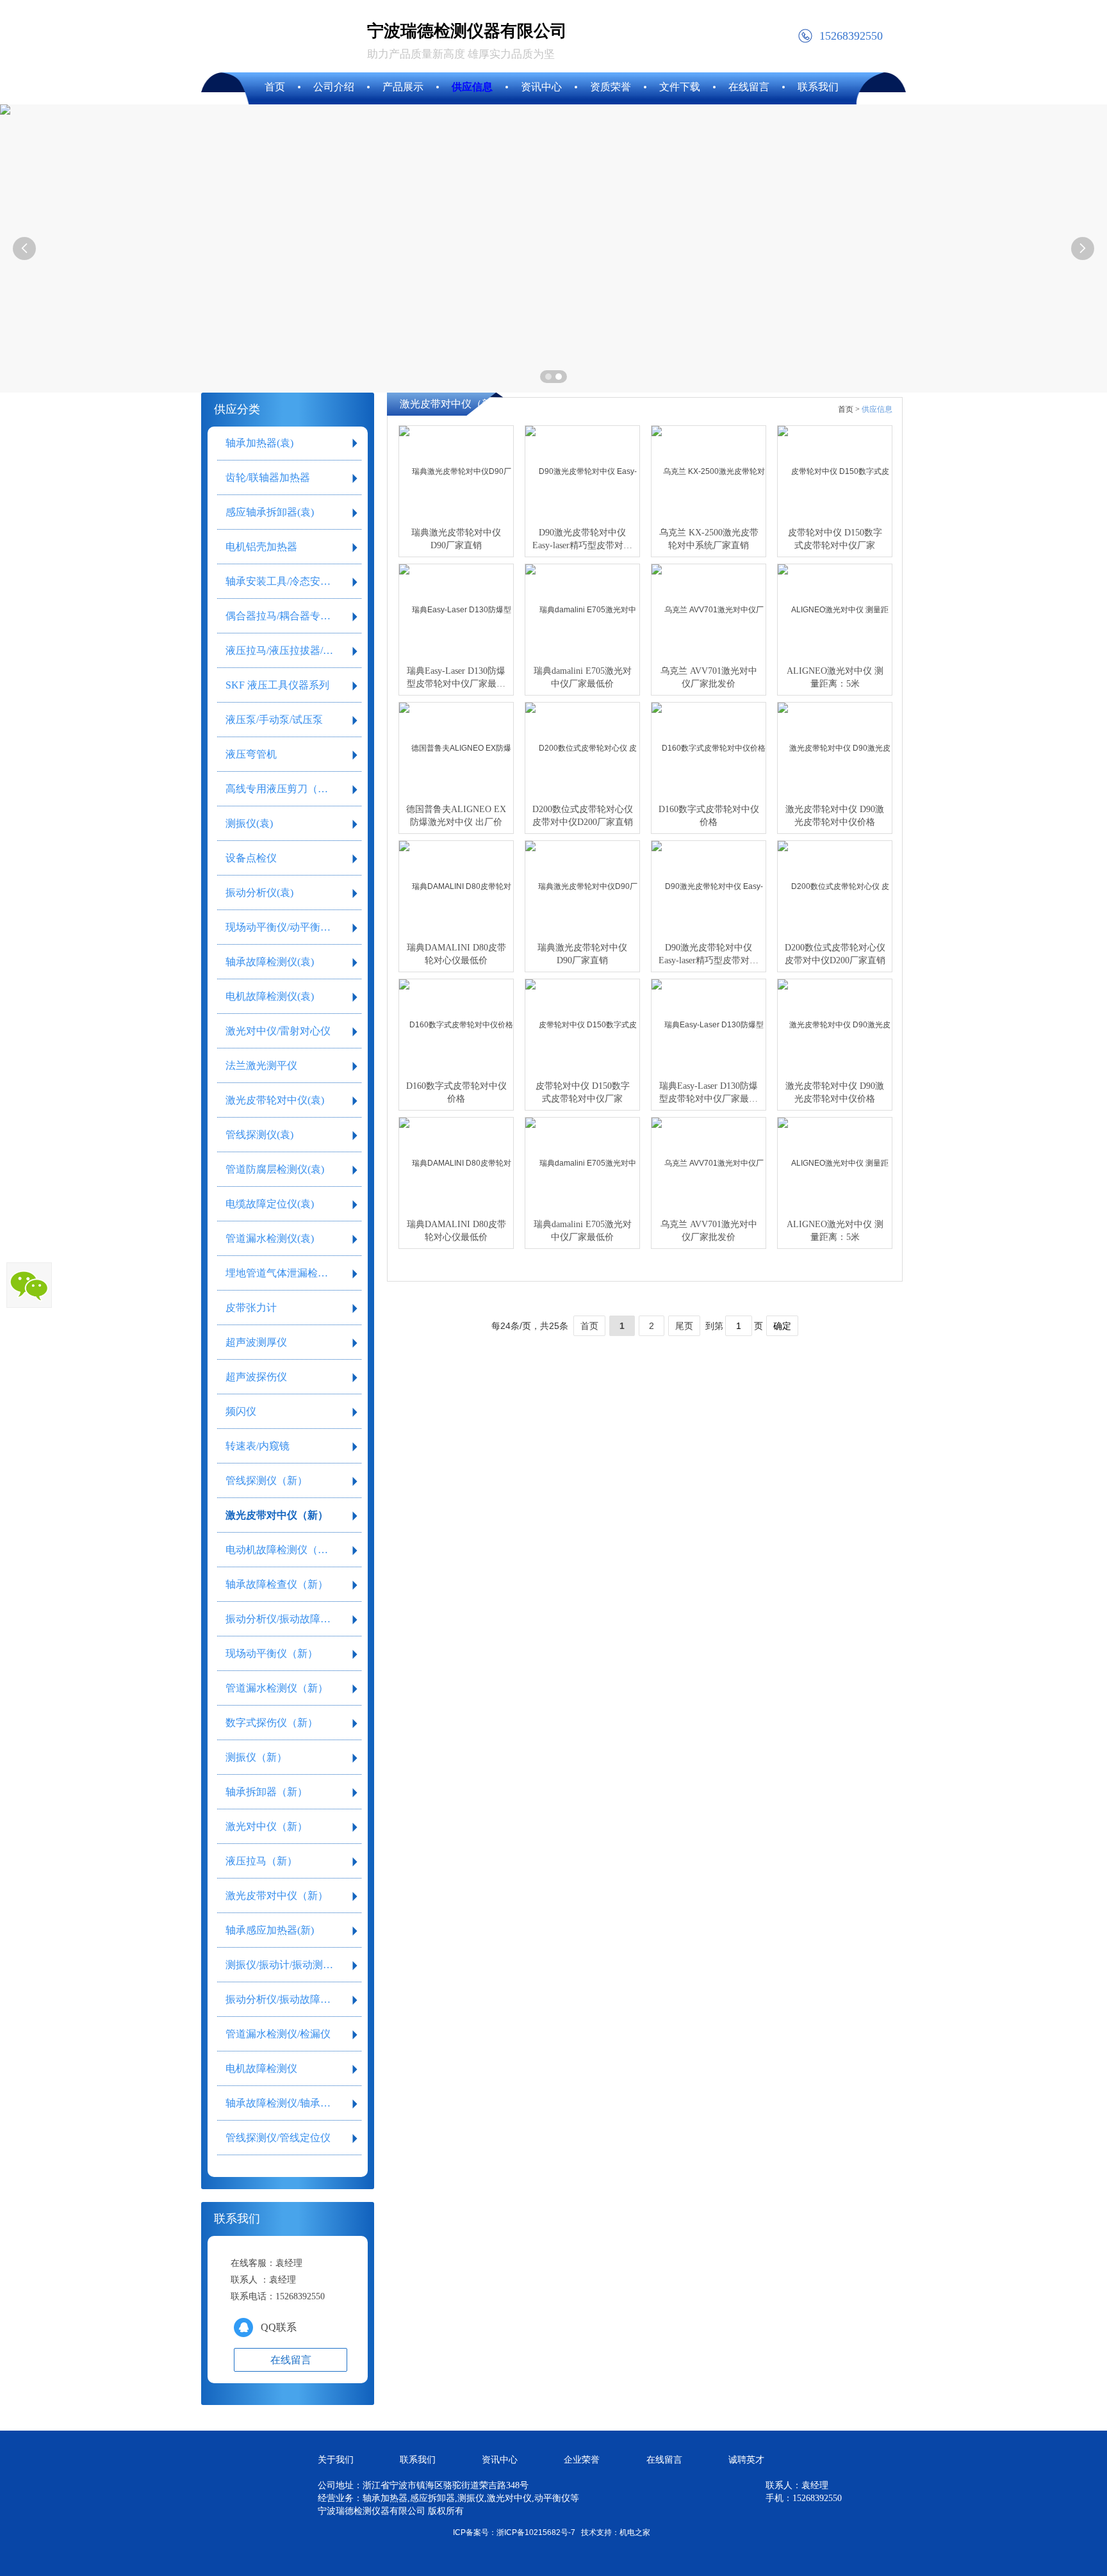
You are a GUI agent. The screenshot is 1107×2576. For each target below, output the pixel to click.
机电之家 (635, 2532)
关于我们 (336, 2460)
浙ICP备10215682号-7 (536, 2532)
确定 (782, 1326)
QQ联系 (279, 2327)
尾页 (684, 1326)
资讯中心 (500, 2460)
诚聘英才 (746, 2460)
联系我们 (418, 2460)
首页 (589, 1326)
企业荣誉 (582, 2460)
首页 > (849, 409)
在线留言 (664, 2460)
